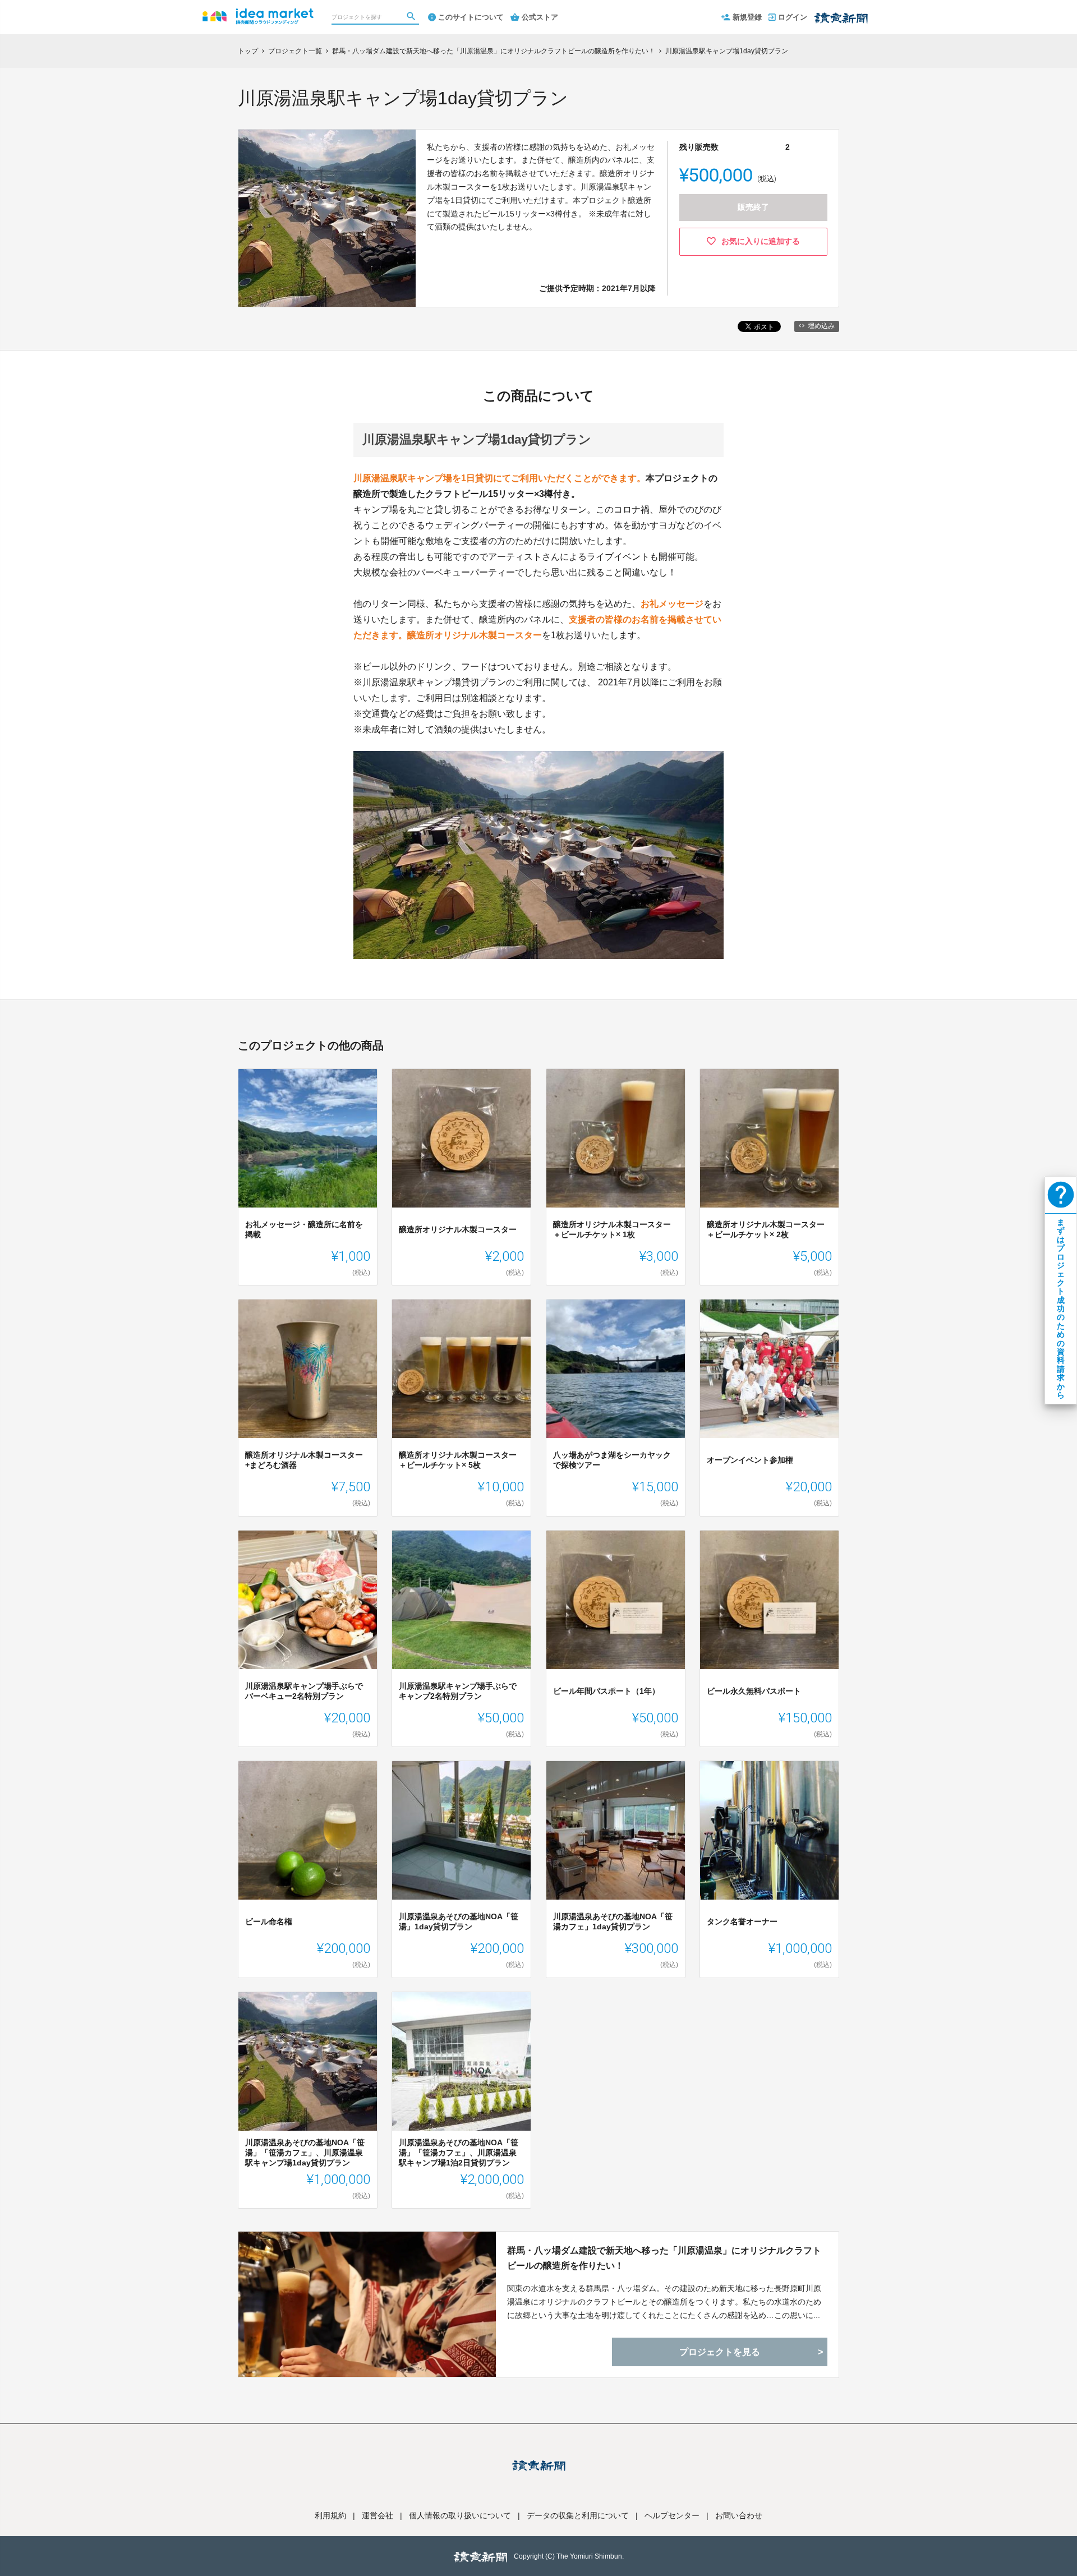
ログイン (793, 17)
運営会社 (378, 2515)
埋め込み (821, 326)
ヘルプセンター (672, 2515)
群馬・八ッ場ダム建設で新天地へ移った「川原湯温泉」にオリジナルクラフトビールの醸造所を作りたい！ (664, 2258)
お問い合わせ (739, 2515)
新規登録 (747, 17)
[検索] (412, 17)
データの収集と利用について (578, 2515)
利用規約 (330, 2515)
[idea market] (258, 11)
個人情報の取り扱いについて (460, 2515)
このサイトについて (471, 17)
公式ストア (540, 17)
